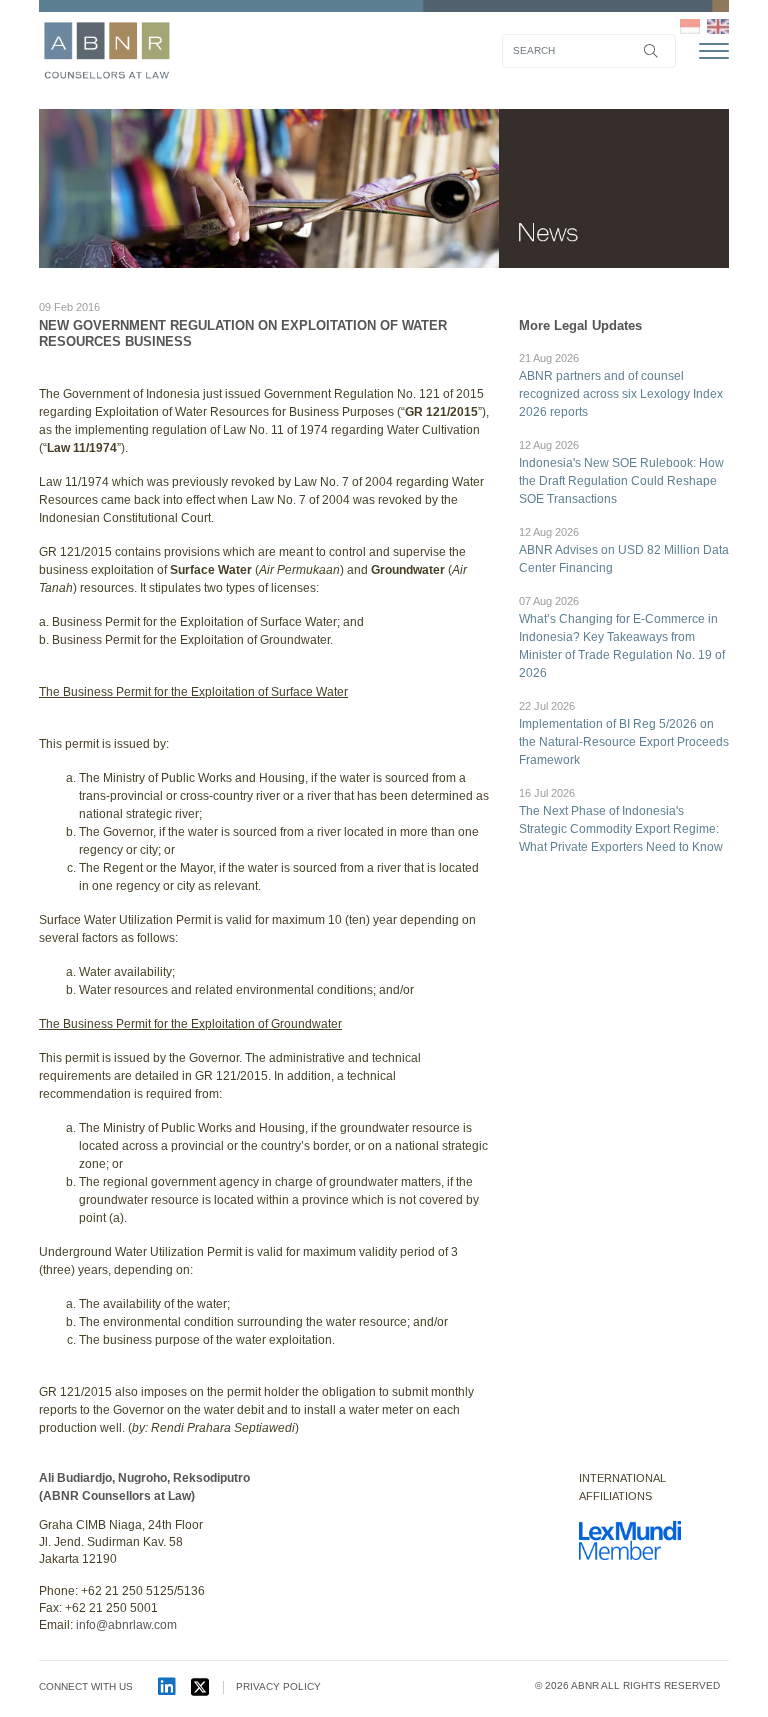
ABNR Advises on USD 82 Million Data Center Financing (624, 550)
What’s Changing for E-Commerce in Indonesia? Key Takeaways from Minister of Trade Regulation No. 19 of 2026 (622, 637)
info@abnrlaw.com (126, 1625)
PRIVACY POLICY (278, 1686)
